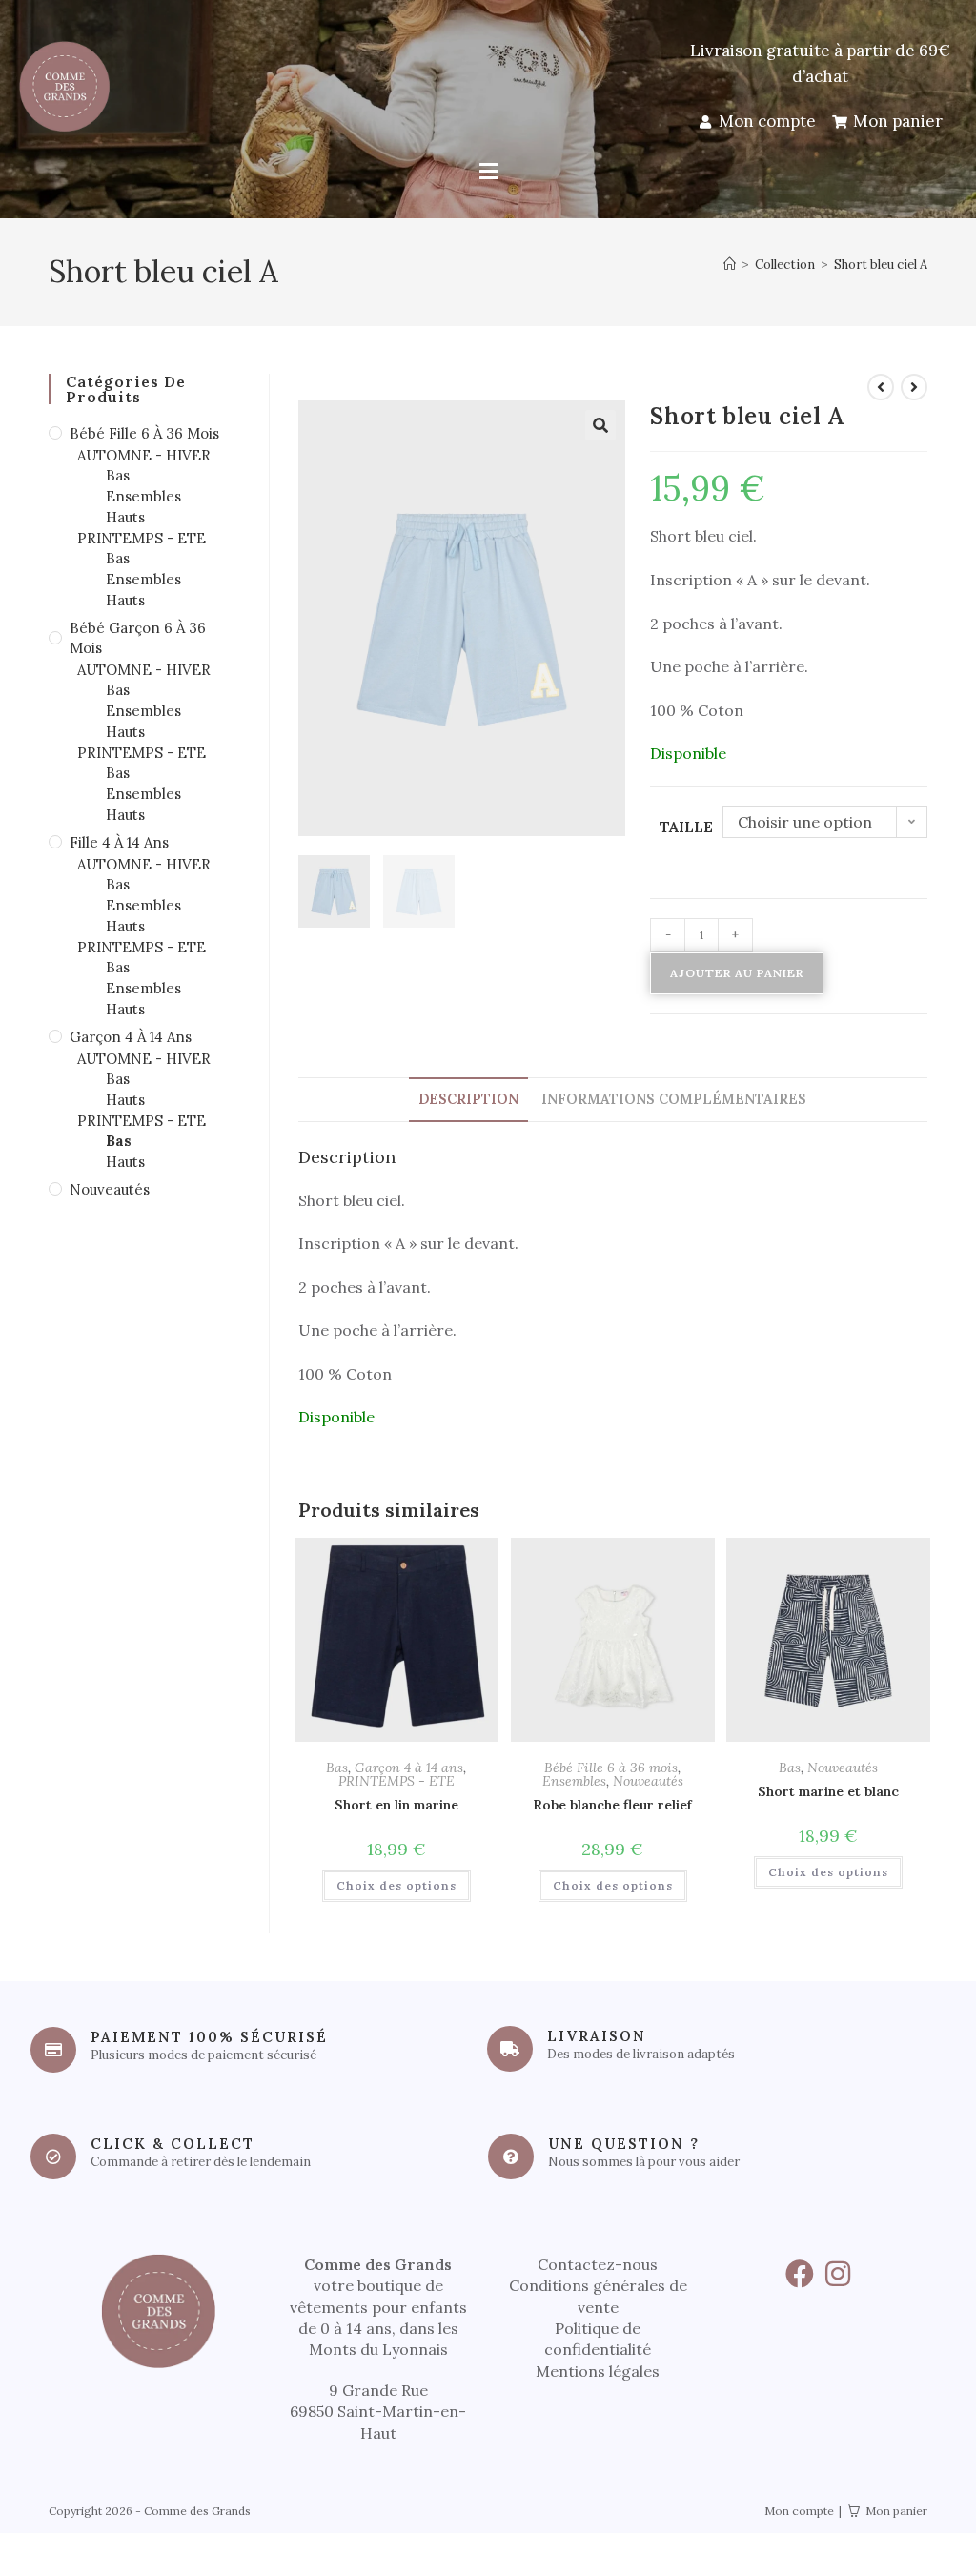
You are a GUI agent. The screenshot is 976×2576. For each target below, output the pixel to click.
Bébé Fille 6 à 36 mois (611, 1768)
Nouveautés (648, 1781)
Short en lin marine (396, 1805)
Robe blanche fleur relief (612, 1805)
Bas (337, 1768)
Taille (686, 827)
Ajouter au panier (737, 973)
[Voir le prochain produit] (914, 387)
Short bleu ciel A (881, 265)
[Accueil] (730, 265)
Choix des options (396, 1885)
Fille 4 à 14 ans (119, 842)
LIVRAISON (597, 2036)
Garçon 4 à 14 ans (409, 1768)
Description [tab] (468, 1099)
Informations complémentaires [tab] (674, 1099)
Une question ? (624, 2144)
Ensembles (574, 1781)
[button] (488, 172)
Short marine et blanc (828, 1791)
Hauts (125, 517)
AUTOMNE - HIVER (144, 455)
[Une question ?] (511, 2157)
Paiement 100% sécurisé (209, 2037)
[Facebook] (800, 2274)
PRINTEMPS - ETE (396, 1781)
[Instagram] (838, 2274)
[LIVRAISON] (510, 2049)
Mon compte (799, 2511)
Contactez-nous (598, 2264)
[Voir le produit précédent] (881, 387)
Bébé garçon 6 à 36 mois (138, 638)
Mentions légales (598, 2371)
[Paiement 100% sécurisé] (53, 2050)
